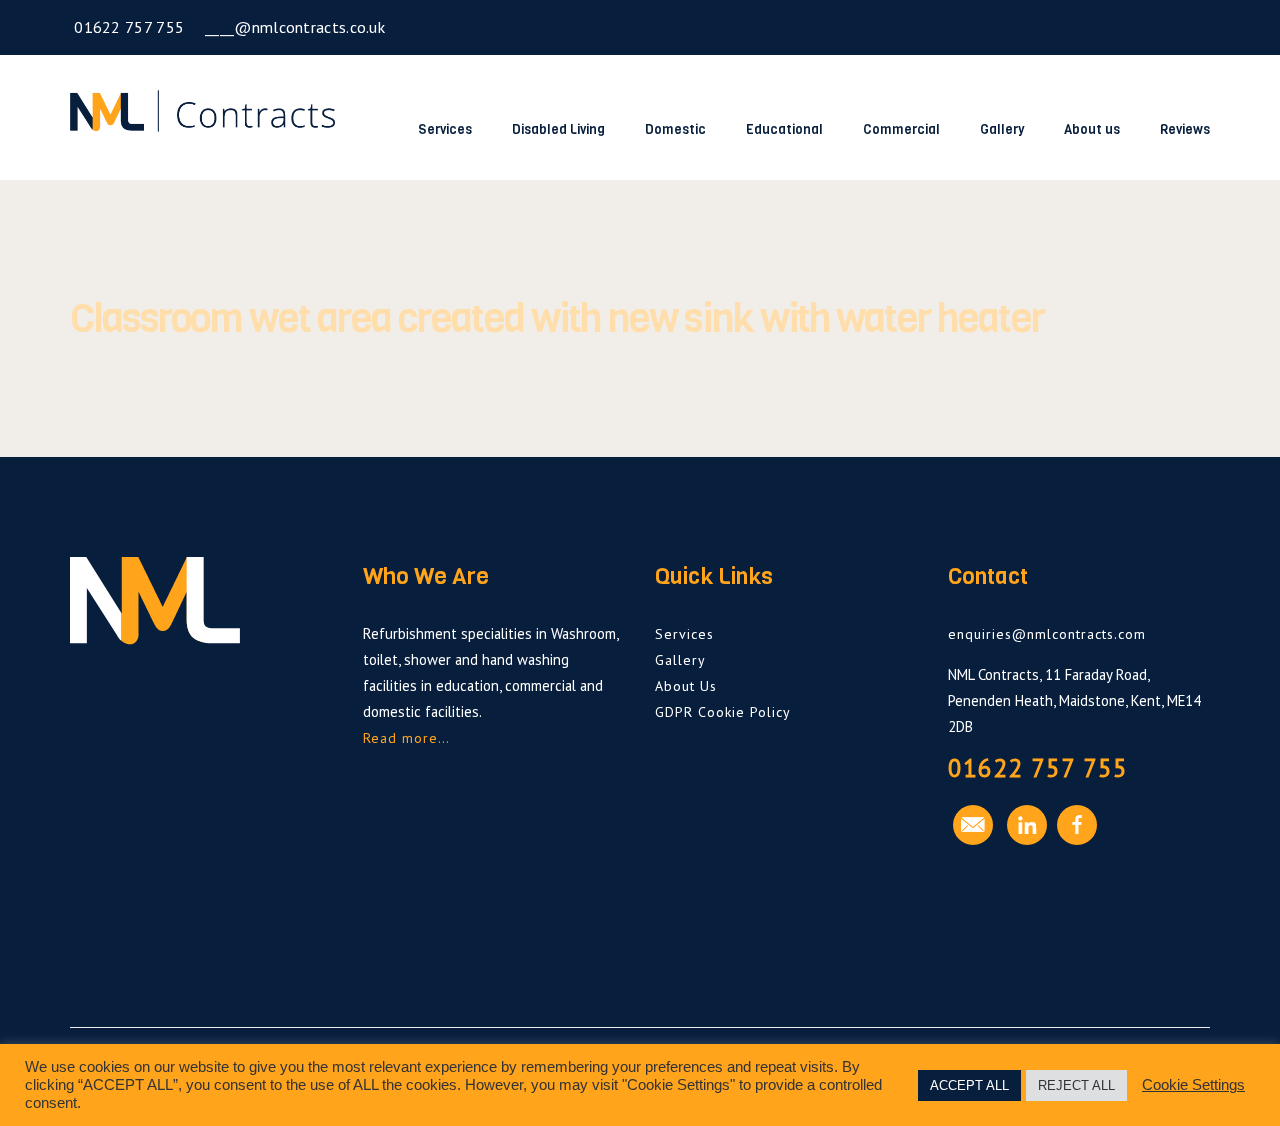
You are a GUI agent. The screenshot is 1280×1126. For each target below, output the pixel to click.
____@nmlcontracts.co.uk (293, 27)
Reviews (1185, 129)
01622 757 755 (127, 27)
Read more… (406, 738)
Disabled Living (558, 129)
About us (1092, 129)
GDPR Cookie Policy (723, 712)
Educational (784, 129)
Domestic (675, 129)
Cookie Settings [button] (1193, 1085)
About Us (686, 686)
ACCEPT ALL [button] (969, 1085)
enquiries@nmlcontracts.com (1047, 634)
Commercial (901, 129)
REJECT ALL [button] (1076, 1085)
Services (445, 129)
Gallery (1002, 129)
